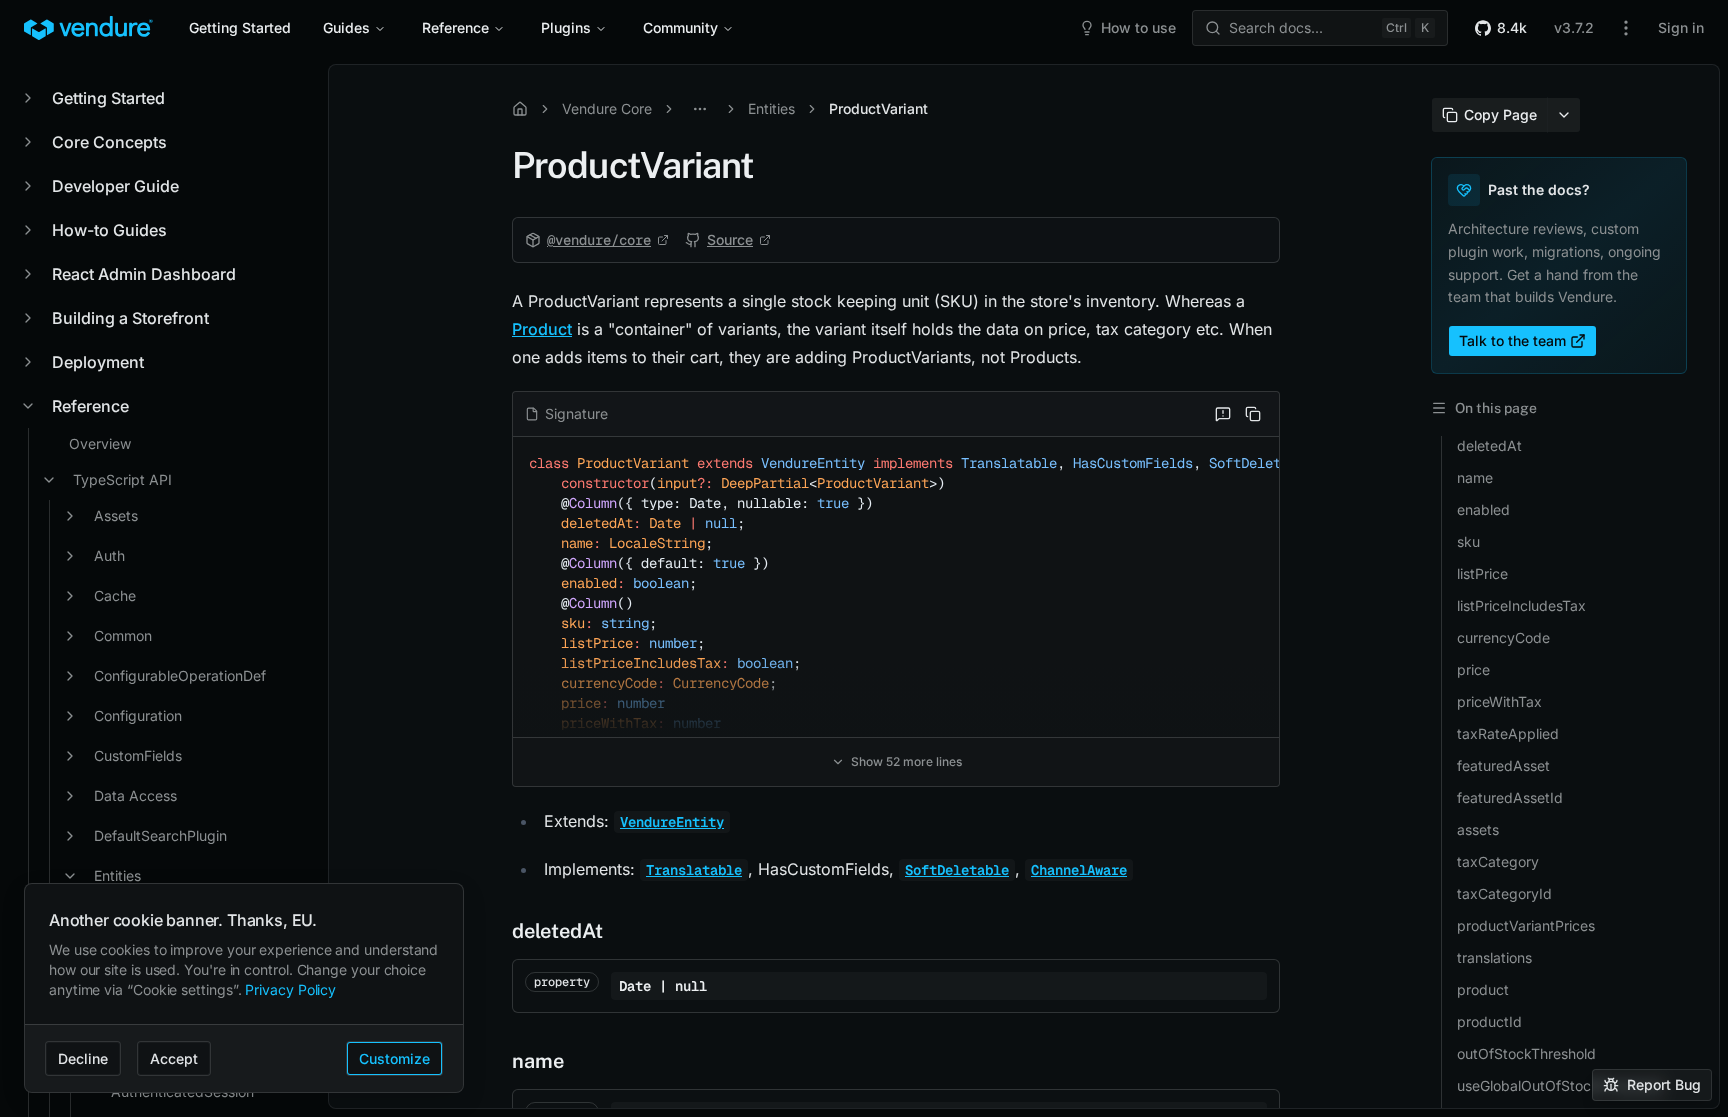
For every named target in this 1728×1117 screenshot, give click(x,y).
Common (123, 635)
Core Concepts (109, 142)
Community (680, 27)
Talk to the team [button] (1512, 340)
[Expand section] (28, 98)
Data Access (135, 795)
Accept (174, 1058)
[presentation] (160, 586)
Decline (83, 1058)
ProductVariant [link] (878, 108)
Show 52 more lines (906, 761)
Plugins (566, 27)
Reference (455, 27)
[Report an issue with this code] (1223, 414)
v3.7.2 (1574, 27)
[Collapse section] (28, 406)
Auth (109, 555)
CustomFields (138, 755)
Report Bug (1664, 1084)
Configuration (138, 715)
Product (542, 329)
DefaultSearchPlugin (160, 835)
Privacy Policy (290, 989)
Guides (346, 27)
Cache (115, 595)
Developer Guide (115, 186)
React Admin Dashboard (144, 274)
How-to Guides (109, 230)
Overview (100, 443)
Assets (116, 515)
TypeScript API (122, 479)
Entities (771, 108)
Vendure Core (607, 108)
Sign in (1681, 27)
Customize (394, 1058)
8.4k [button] (1512, 27)
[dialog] (244, 988)
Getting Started (240, 27)
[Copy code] (1253, 414)
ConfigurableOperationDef (180, 675)
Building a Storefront (130, 318)
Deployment (98, 362)
